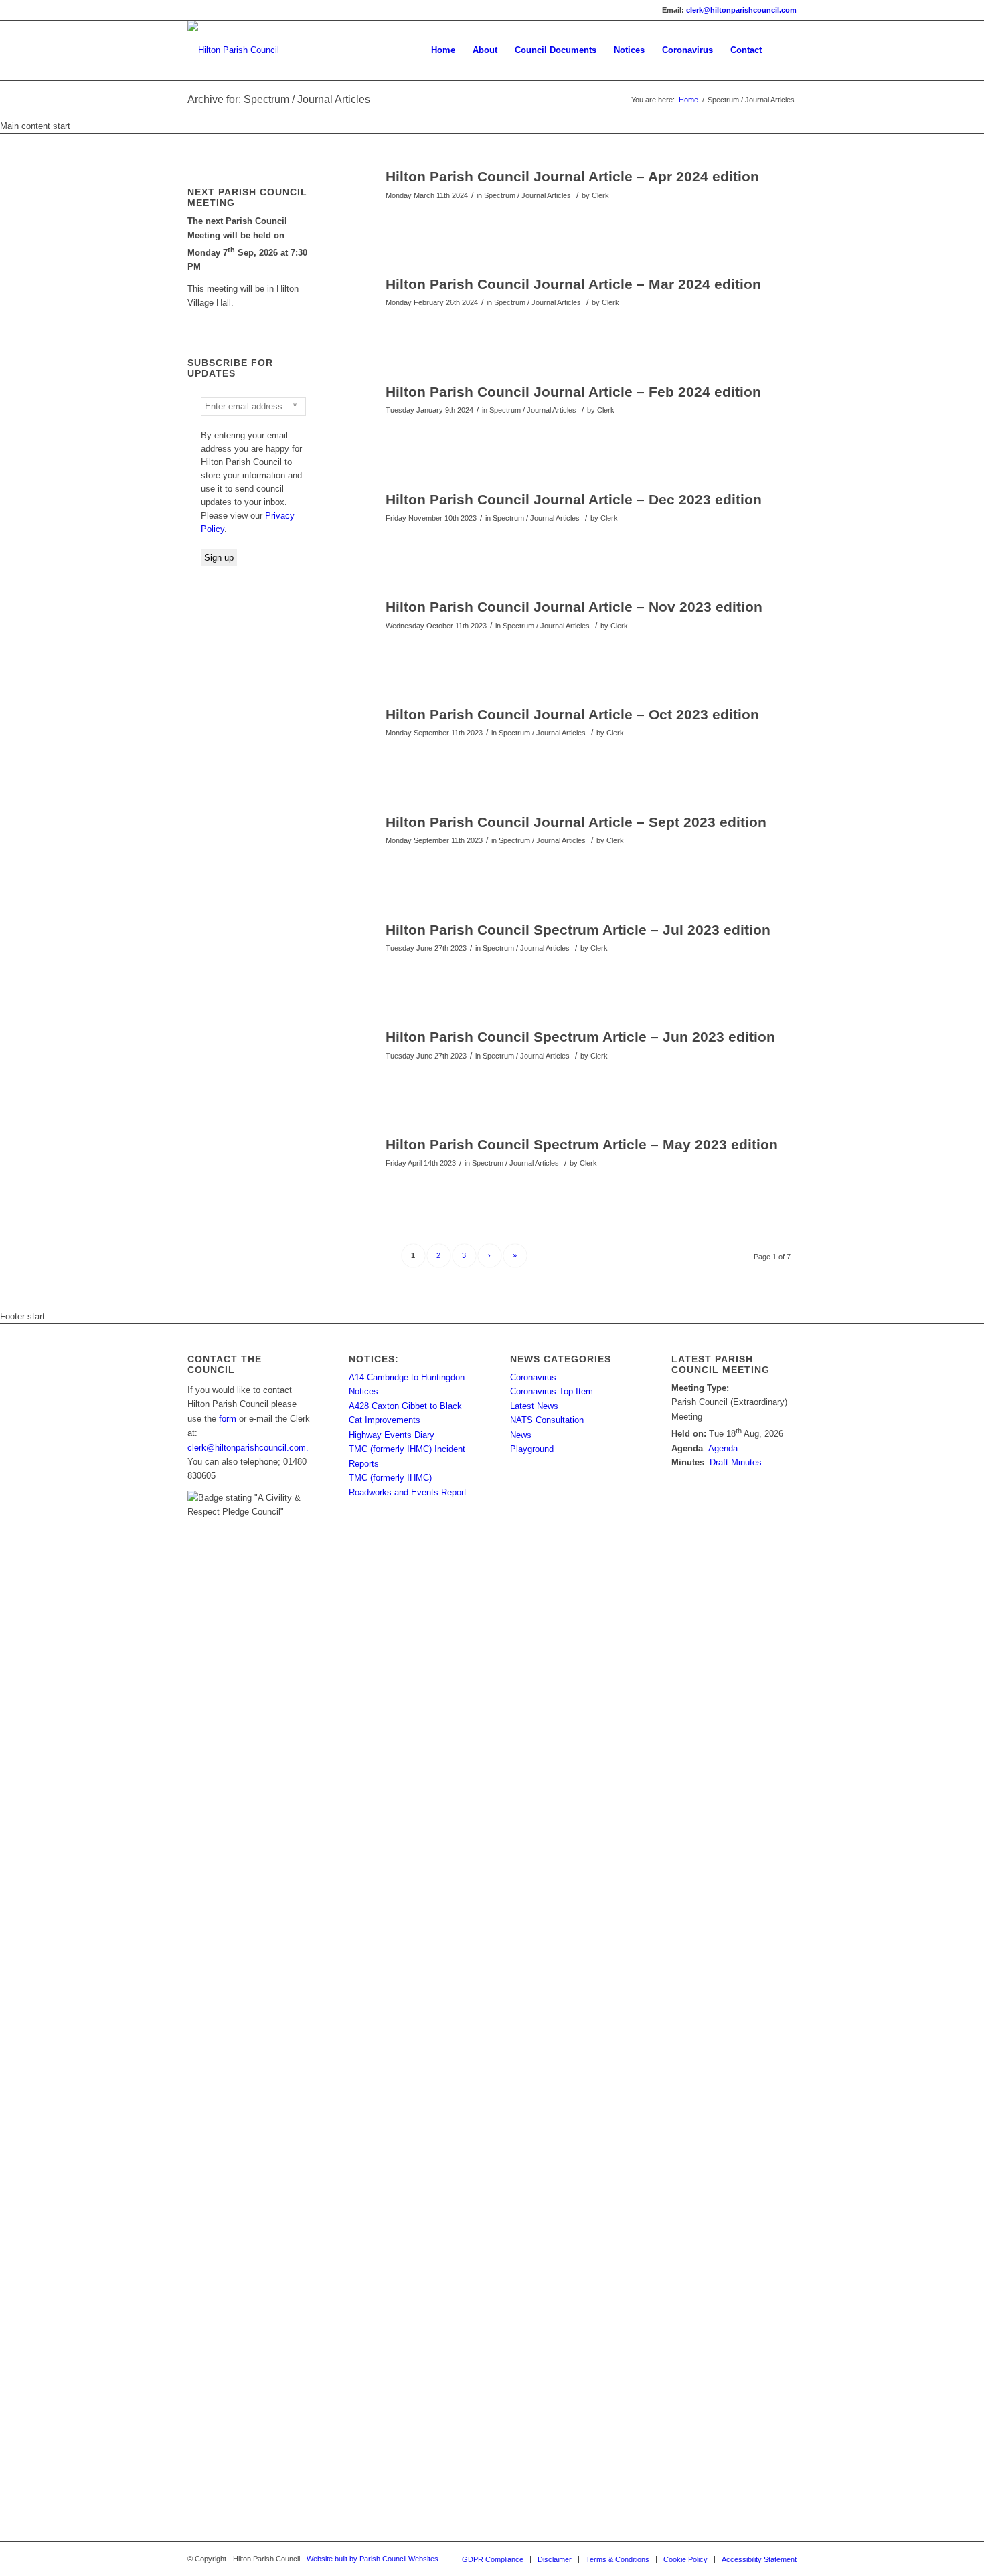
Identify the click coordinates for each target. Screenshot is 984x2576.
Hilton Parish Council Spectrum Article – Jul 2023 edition (578, 930)
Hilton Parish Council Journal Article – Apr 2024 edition (572, 176)
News (521, 1435)
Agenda (723, 1448)
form (228, 1419)
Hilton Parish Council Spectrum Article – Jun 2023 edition (580, 1037)
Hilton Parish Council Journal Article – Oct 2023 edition (572, 714)
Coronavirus (533, 1377)
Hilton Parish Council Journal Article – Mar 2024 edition (573, 284)
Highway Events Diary (392, 1435)
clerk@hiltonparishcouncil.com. (248, 1448)
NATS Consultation (547, 1420)
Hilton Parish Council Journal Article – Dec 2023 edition (574, 499)
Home (688, 100)
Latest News (534, 1406)
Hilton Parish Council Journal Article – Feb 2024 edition (573, 392)
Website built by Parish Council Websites (373, 2559)
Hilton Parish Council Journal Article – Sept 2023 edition (576, 822)
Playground (532, 1449)
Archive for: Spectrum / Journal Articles (279, 99)
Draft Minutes (736, 1462)
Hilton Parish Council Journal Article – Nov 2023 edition (574, 607)
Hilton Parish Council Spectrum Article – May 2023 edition (582, 1144)
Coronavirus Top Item (552, 1391)
